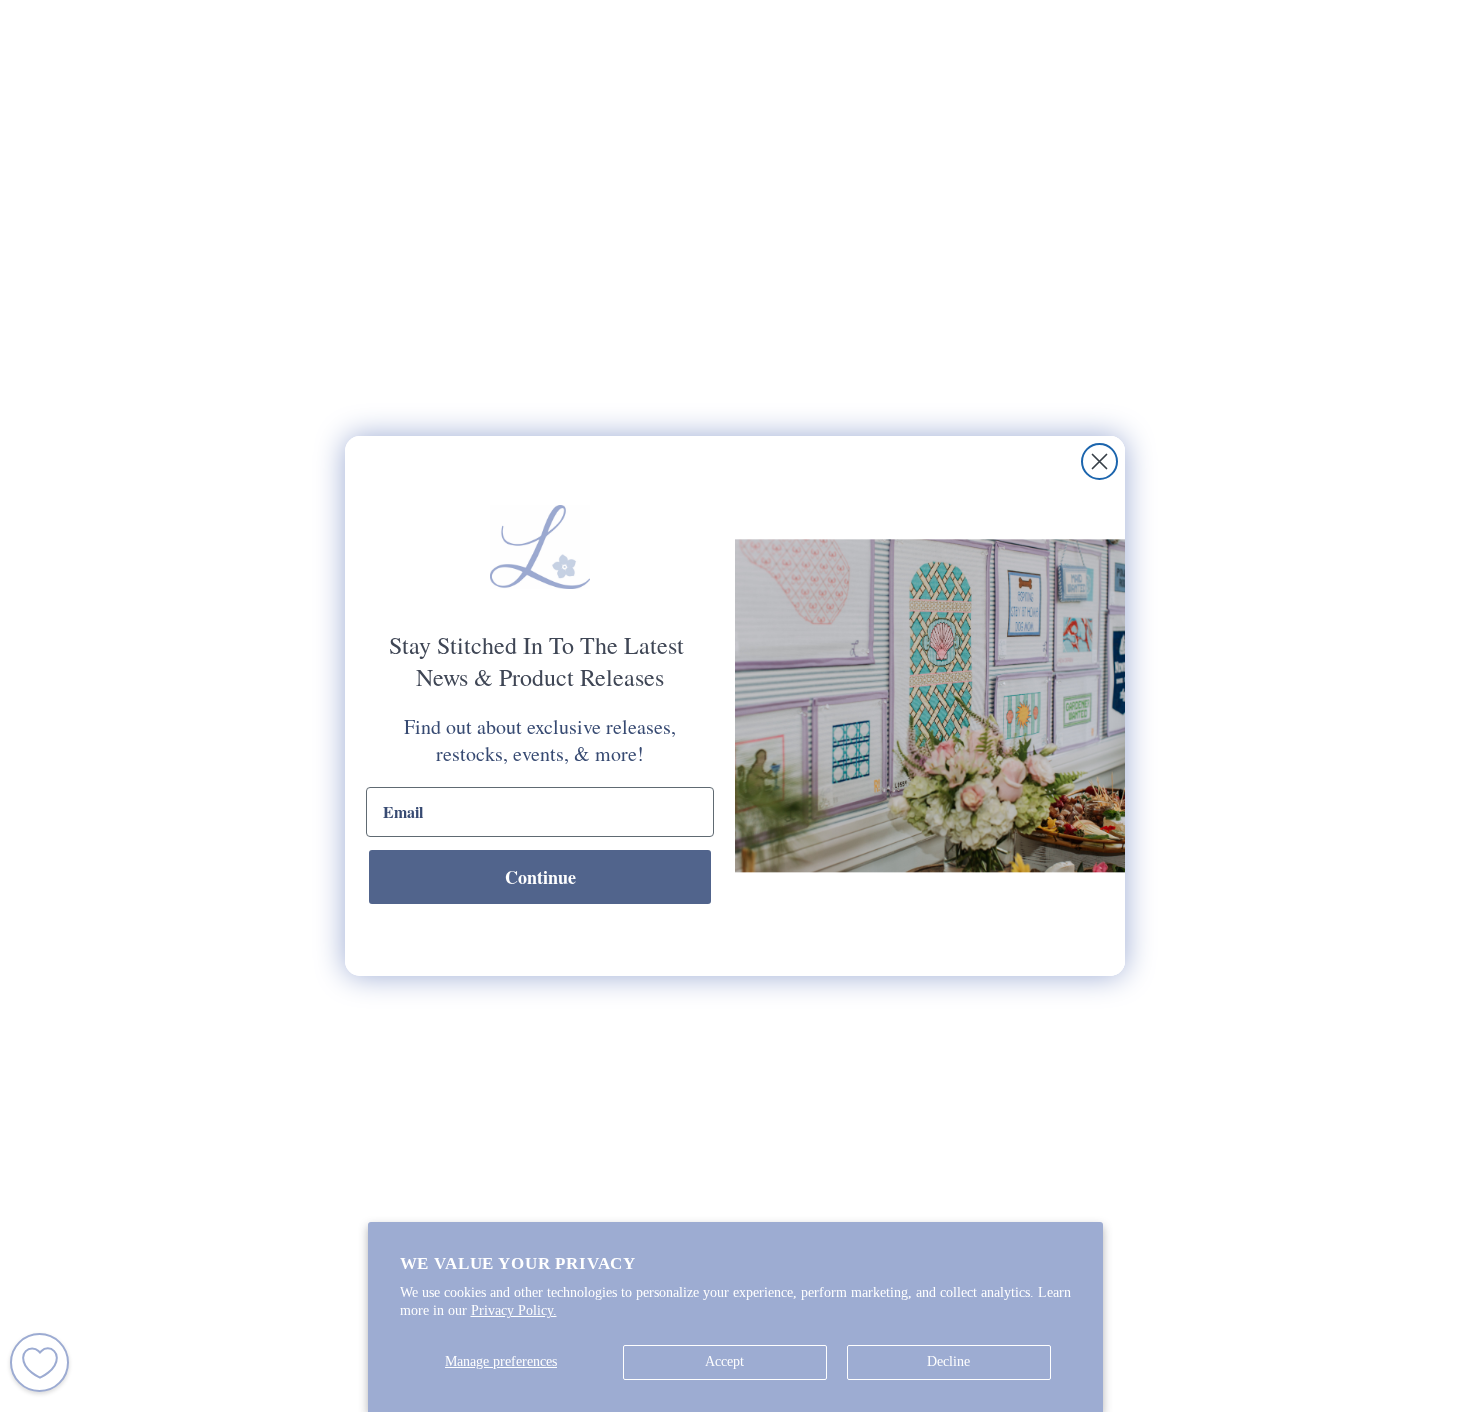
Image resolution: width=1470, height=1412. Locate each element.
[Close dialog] (1099, 461)
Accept (724, 1361)
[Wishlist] (39, 1362)
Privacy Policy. (514, 1310)
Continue (540, 877)
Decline (948, 1361)
